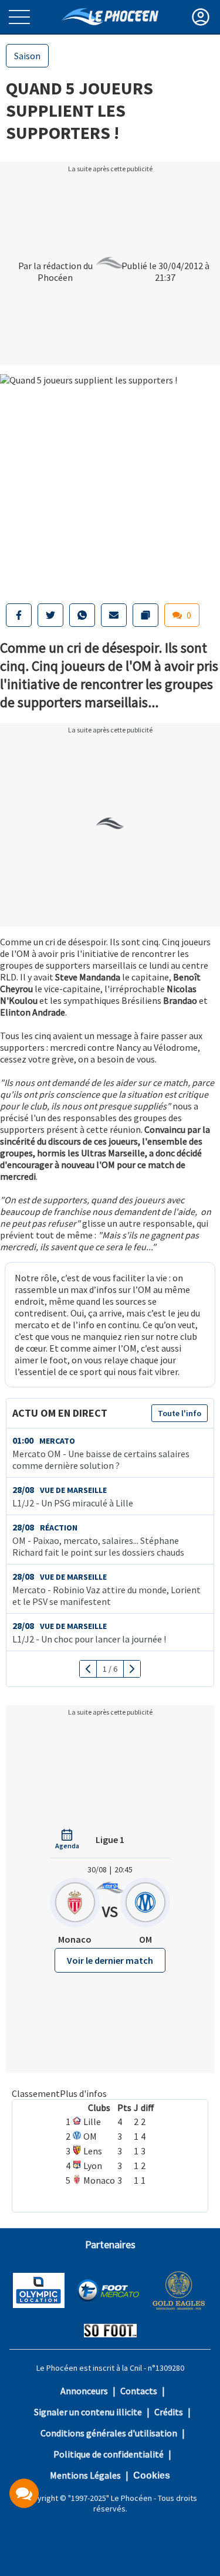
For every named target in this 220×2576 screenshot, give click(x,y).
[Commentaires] (24, 2493)
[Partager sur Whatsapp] (82, 615)
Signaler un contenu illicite (88, 2412)
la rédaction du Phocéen (63, 271)
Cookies (152, 2475)
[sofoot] (110, 2332)
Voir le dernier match (110, 1960)
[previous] (88, 1669)
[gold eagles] (179, 2292)
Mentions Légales (85, 2475)
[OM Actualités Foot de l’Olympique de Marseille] (110, 17)
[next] (132, 1669)
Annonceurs (84, 2391)
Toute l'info (180, 1413)
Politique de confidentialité (109, 2454)
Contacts (139, 2391)
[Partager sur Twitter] (50, 615)
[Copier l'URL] (145, 615)
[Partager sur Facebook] (19, 615)
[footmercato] (108, 2292)
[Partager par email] (114, 615)
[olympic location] (39, 2292)
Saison (27, 56)
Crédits (169, 2412)
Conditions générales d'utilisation (109, 2433)
